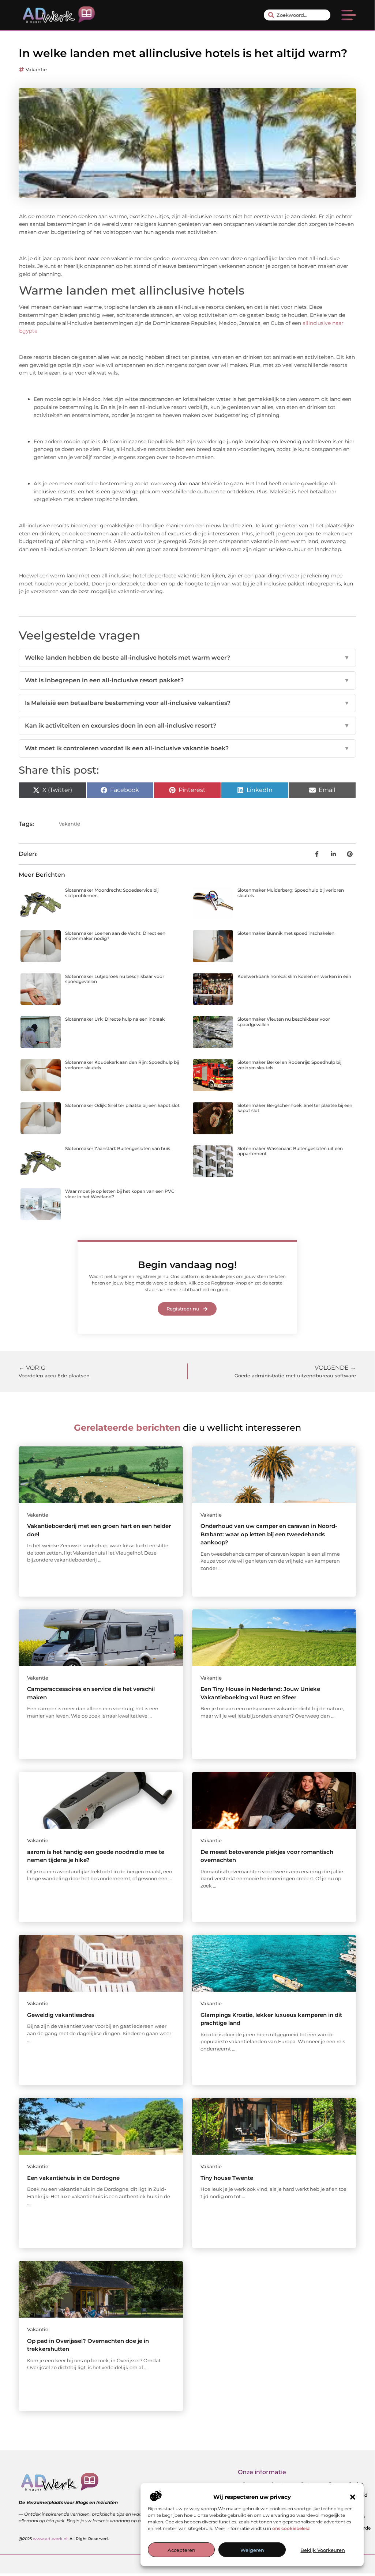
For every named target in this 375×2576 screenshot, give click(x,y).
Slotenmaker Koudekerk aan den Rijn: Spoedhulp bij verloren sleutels (122, 1065)
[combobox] (297, 15)
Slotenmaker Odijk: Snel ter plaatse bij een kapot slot (122, 1105)
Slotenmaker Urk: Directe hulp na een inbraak (115, 1019)
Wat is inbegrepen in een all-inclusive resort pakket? (187, 680)
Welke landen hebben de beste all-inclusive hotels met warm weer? (187, 658)
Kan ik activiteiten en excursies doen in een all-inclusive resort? (187, 726)
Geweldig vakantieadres (61, 2015)
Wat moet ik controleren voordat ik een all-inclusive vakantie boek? (187, 748)
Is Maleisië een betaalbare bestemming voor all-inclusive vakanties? (187, 703)
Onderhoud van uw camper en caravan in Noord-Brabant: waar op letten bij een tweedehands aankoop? (269, 1534)
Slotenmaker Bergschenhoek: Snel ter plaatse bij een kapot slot (295, 1108)
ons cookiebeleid (291, 2528)
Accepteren (181, 2550)
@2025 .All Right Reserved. (64, 2539)
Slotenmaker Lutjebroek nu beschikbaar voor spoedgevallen (115, 979)
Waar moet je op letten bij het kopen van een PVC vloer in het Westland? (120, 1194)
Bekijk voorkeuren (323, 2550)
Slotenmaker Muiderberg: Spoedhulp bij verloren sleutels (291, 893)
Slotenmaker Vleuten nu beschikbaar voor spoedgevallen (284, 1022)
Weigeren (252, 2550)
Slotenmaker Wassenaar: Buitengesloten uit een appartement (290, 1151)
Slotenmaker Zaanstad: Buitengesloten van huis (118, 1148)
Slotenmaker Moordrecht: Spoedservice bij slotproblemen (112, 893)
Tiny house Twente (227, 2178)
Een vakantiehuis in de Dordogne (73, 2178)
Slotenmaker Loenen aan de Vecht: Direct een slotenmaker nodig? (115, 936)
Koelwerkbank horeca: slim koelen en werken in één (294, 976)
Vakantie (36, 69)
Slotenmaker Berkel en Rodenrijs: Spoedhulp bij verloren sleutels (289, 1065)
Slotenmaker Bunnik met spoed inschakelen (286, 933)
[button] (353, 2497)
